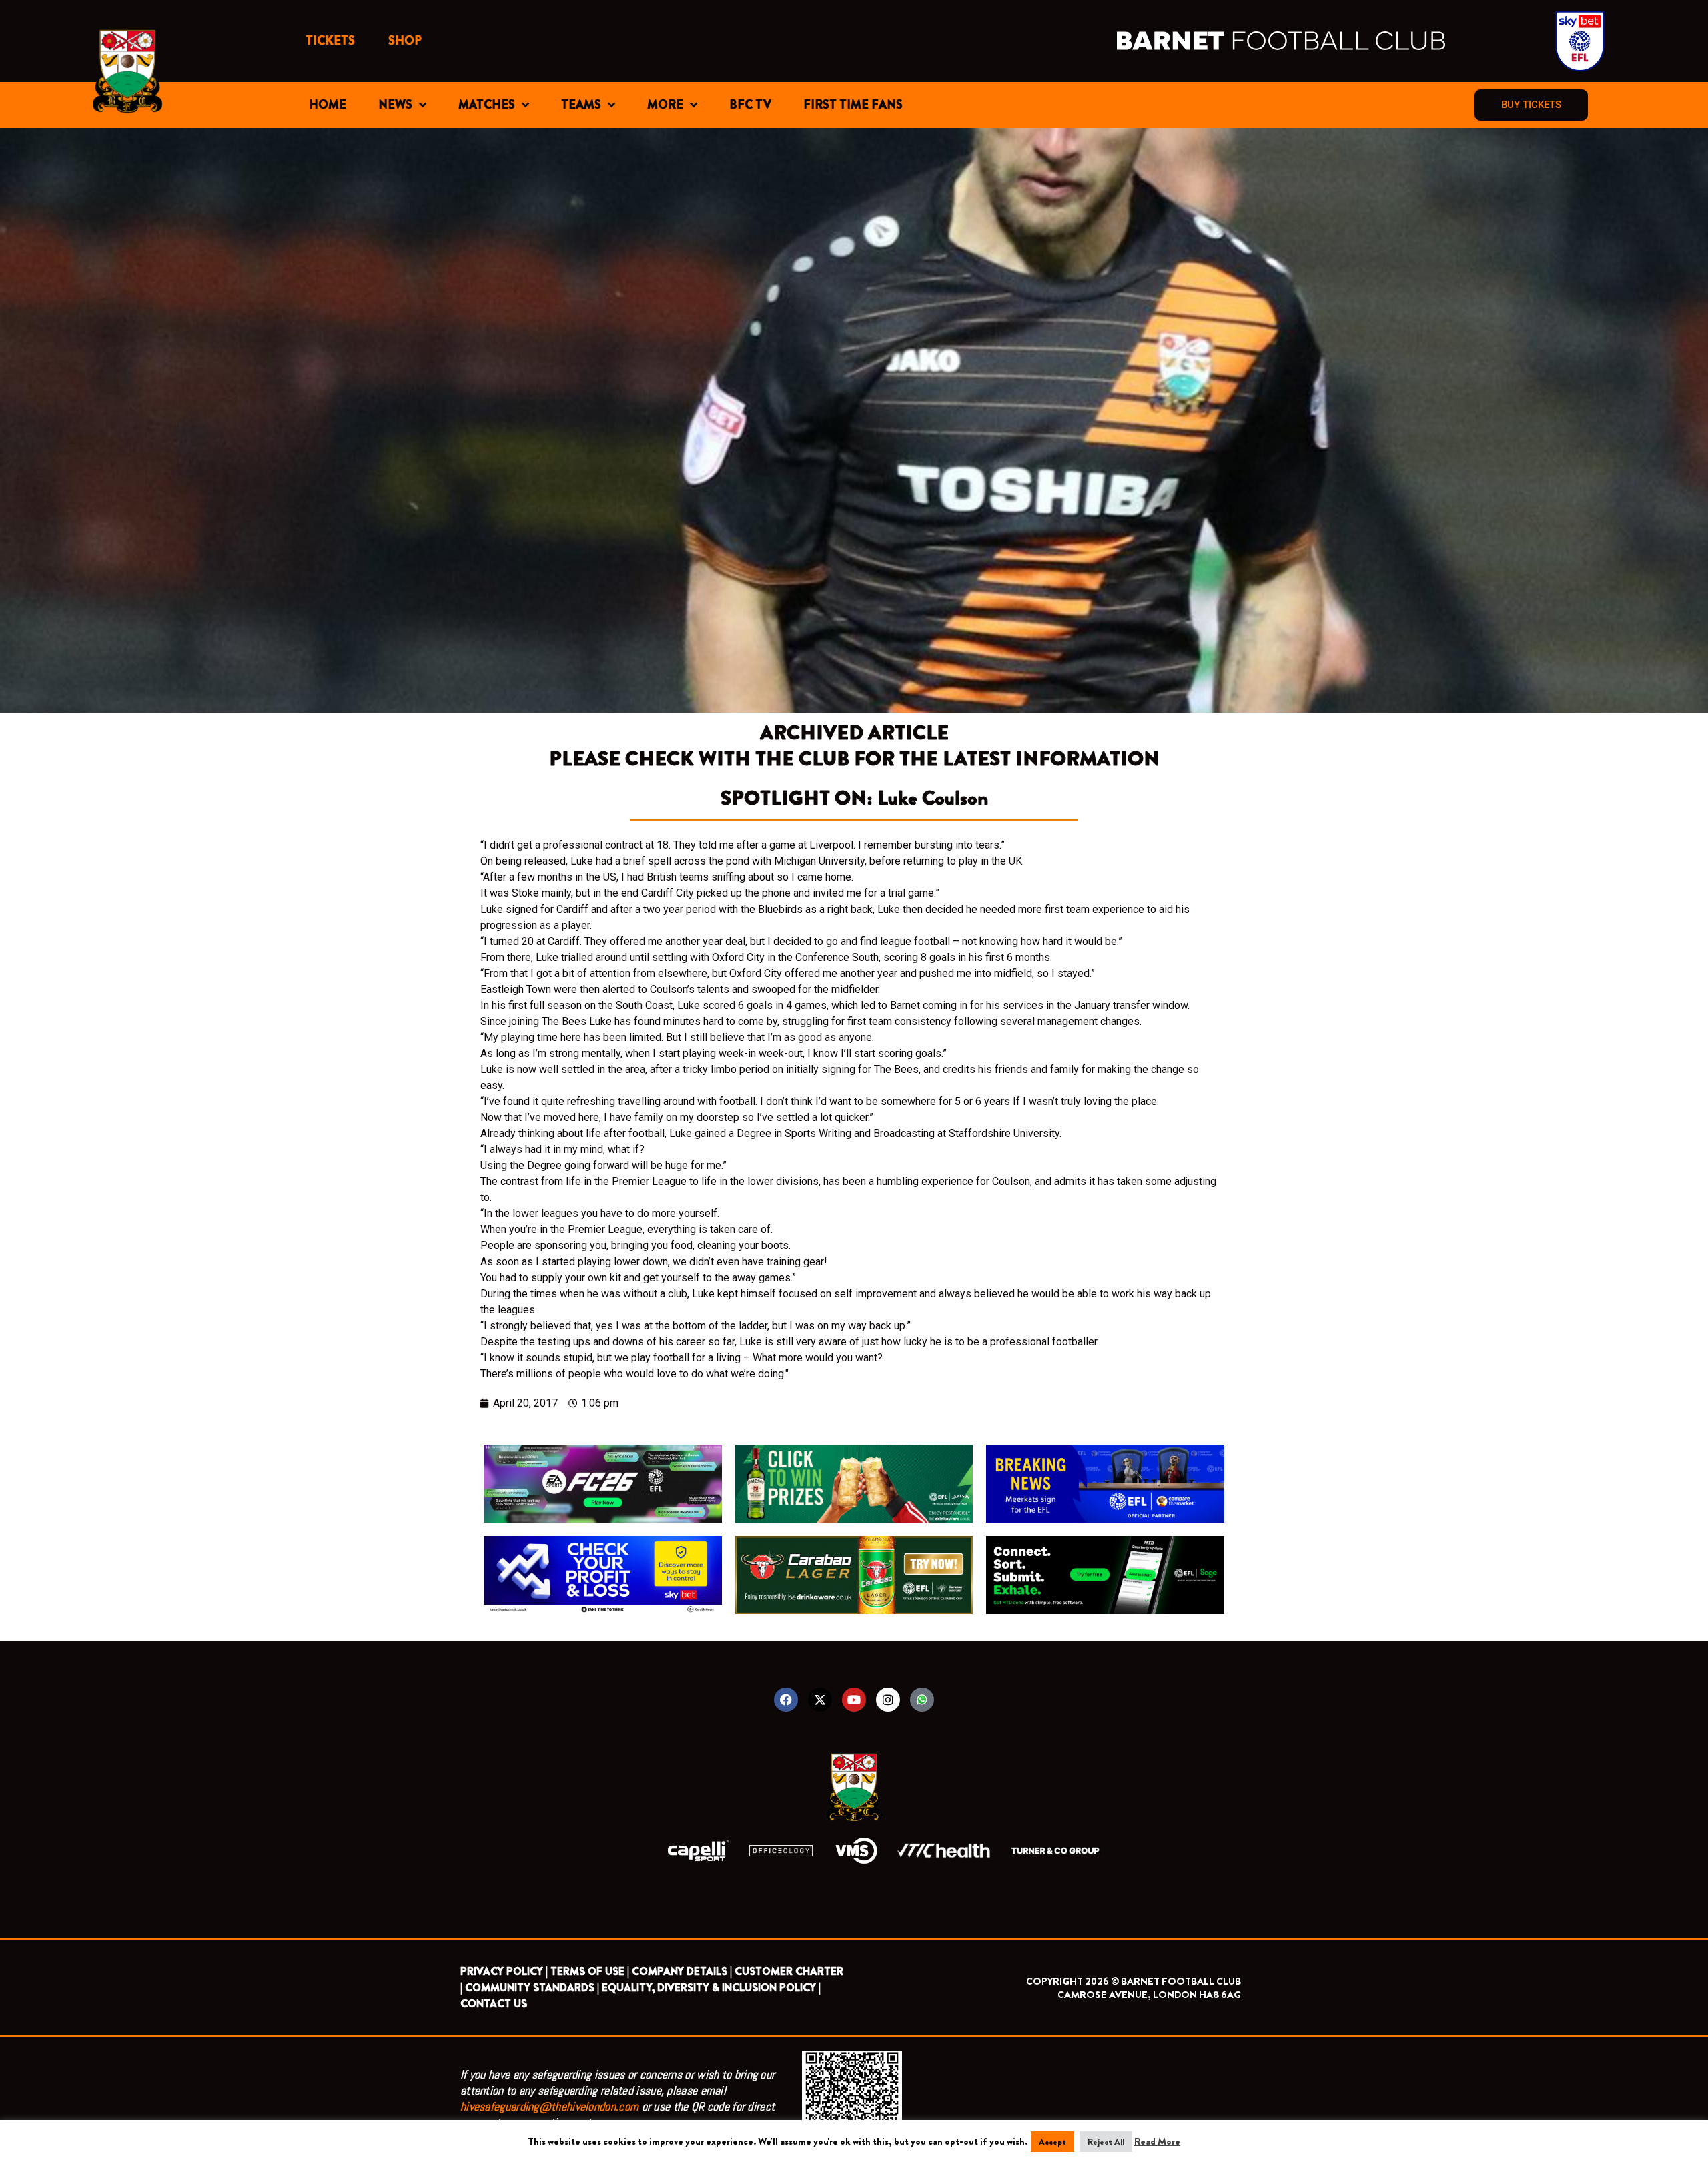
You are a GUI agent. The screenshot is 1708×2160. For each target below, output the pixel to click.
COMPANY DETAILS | (682, 1971)
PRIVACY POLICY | (504, 1971)
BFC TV (750, 105)
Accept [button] (1052, 2142)
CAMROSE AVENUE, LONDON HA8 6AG (1149, 1995)
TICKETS (330, 41)
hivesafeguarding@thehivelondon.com (549, 2106)
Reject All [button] (1106, 2142)
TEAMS (581, 105)
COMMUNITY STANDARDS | (532, 1988)
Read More (1157, 2141)
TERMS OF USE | (590, 1971)
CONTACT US (494, 2004)
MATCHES (487, 105)
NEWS (395, 105)
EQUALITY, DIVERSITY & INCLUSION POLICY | (711, 1988)
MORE (665, 105)
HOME (328, 105)
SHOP (405, 41)
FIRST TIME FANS (853, 105)
